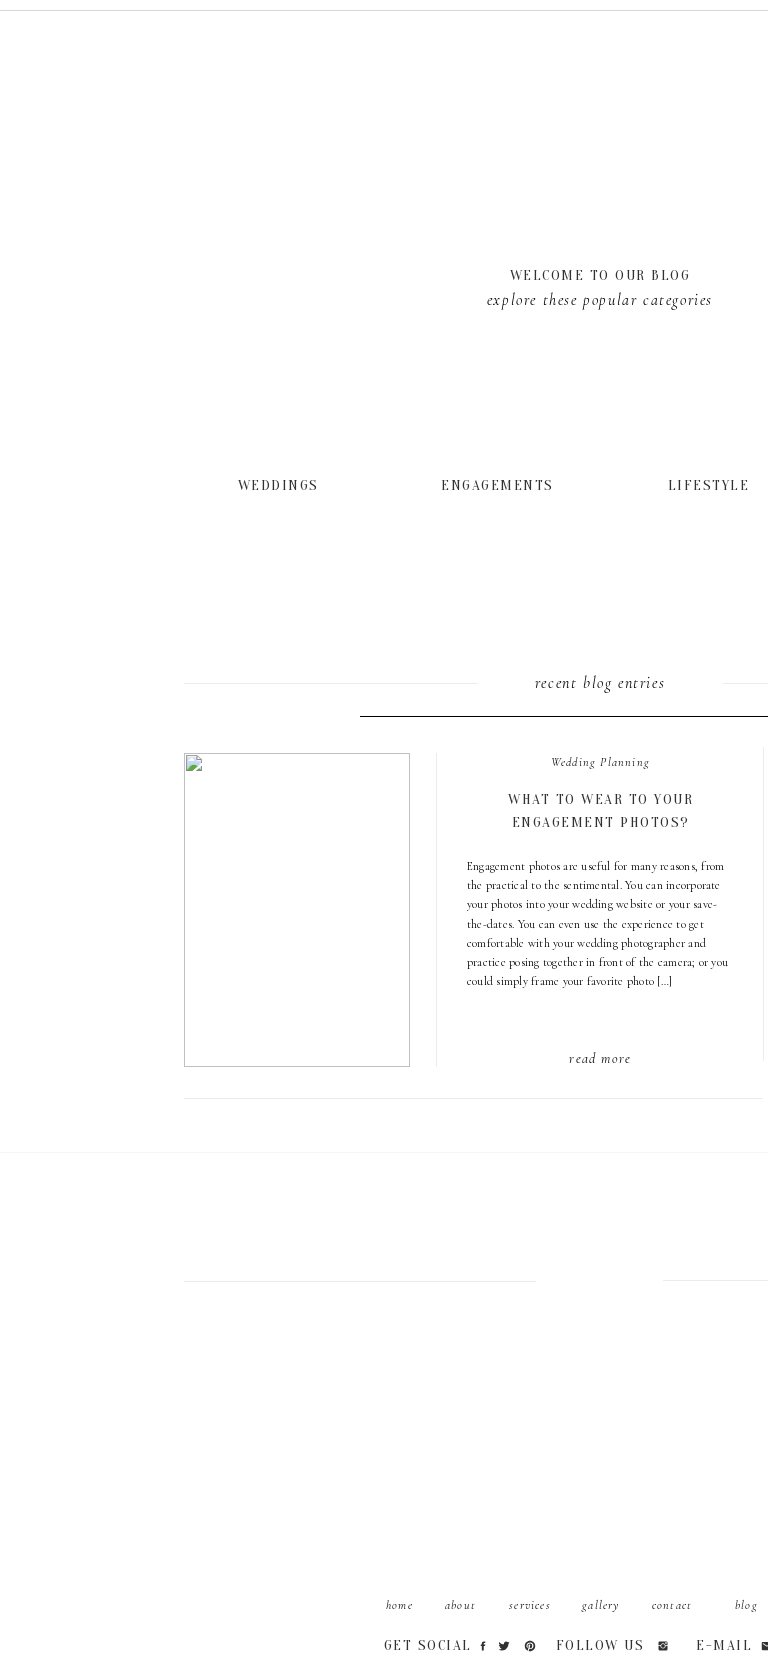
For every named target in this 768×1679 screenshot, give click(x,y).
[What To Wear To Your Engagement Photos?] (281, 484)
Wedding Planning (600, 762)
